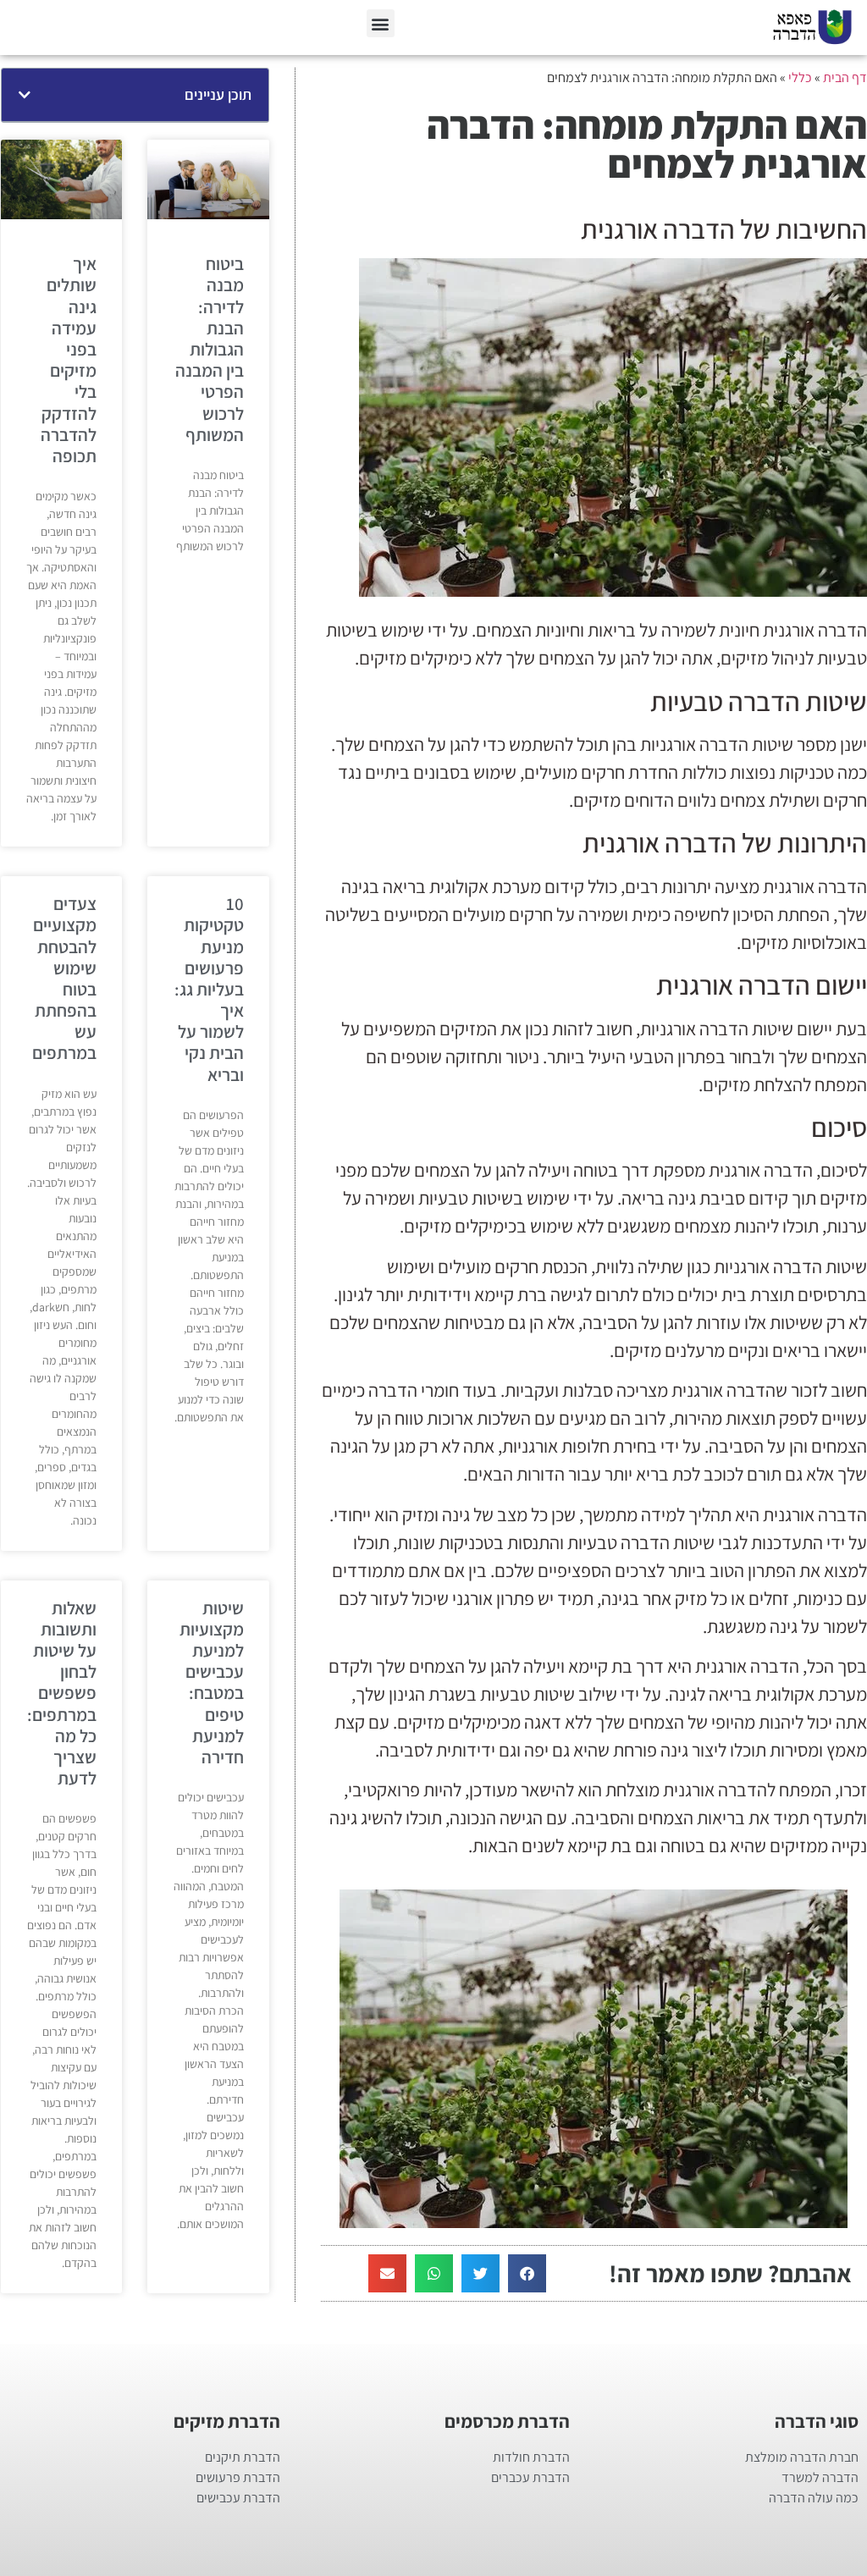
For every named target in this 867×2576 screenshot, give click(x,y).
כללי (800, 77)
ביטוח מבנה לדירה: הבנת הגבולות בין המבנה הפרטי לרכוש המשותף (210, 349)
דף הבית (845, 77)
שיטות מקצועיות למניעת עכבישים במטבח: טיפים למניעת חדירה (212, 1682)
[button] (381, 23)
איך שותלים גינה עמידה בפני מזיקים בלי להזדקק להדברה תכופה (69, 360)
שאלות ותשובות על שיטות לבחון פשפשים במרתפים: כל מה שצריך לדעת (62, 1693)
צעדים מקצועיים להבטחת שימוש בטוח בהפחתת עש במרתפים (64, 978)
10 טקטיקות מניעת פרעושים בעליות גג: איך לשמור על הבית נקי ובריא (209, 989)
